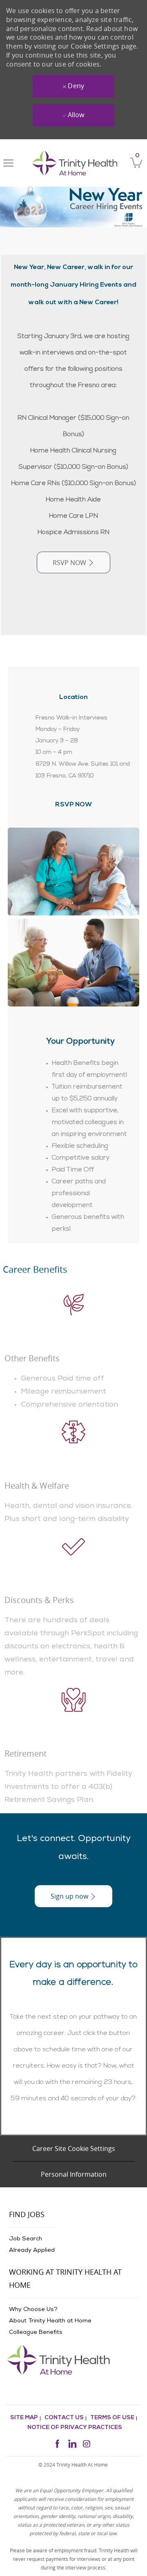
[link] (75, 163)
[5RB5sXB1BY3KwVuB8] (73, 607)
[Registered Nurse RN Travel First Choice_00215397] (73, 623)
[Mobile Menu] (8, 163)
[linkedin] (72, 2443)
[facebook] (57, 2443)
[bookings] (73, 1928)
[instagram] (87, 2443)
